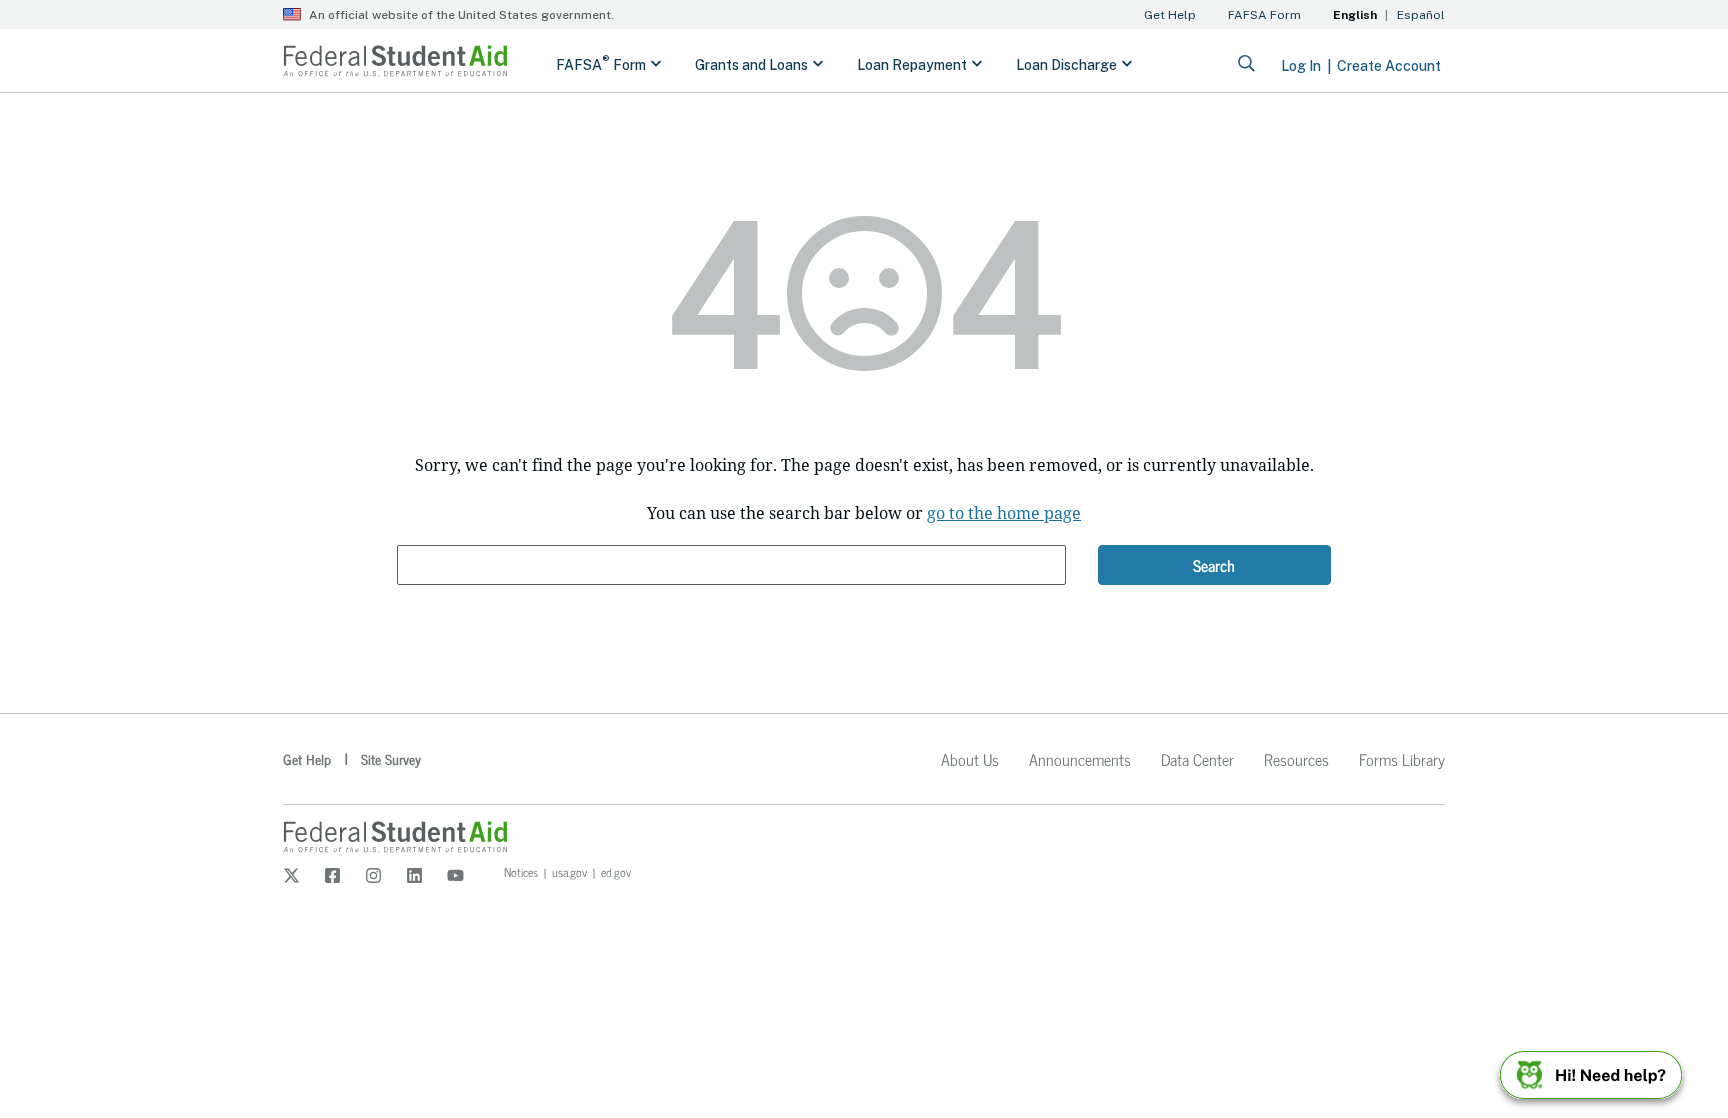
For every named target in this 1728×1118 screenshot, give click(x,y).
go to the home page (1004, 513)
